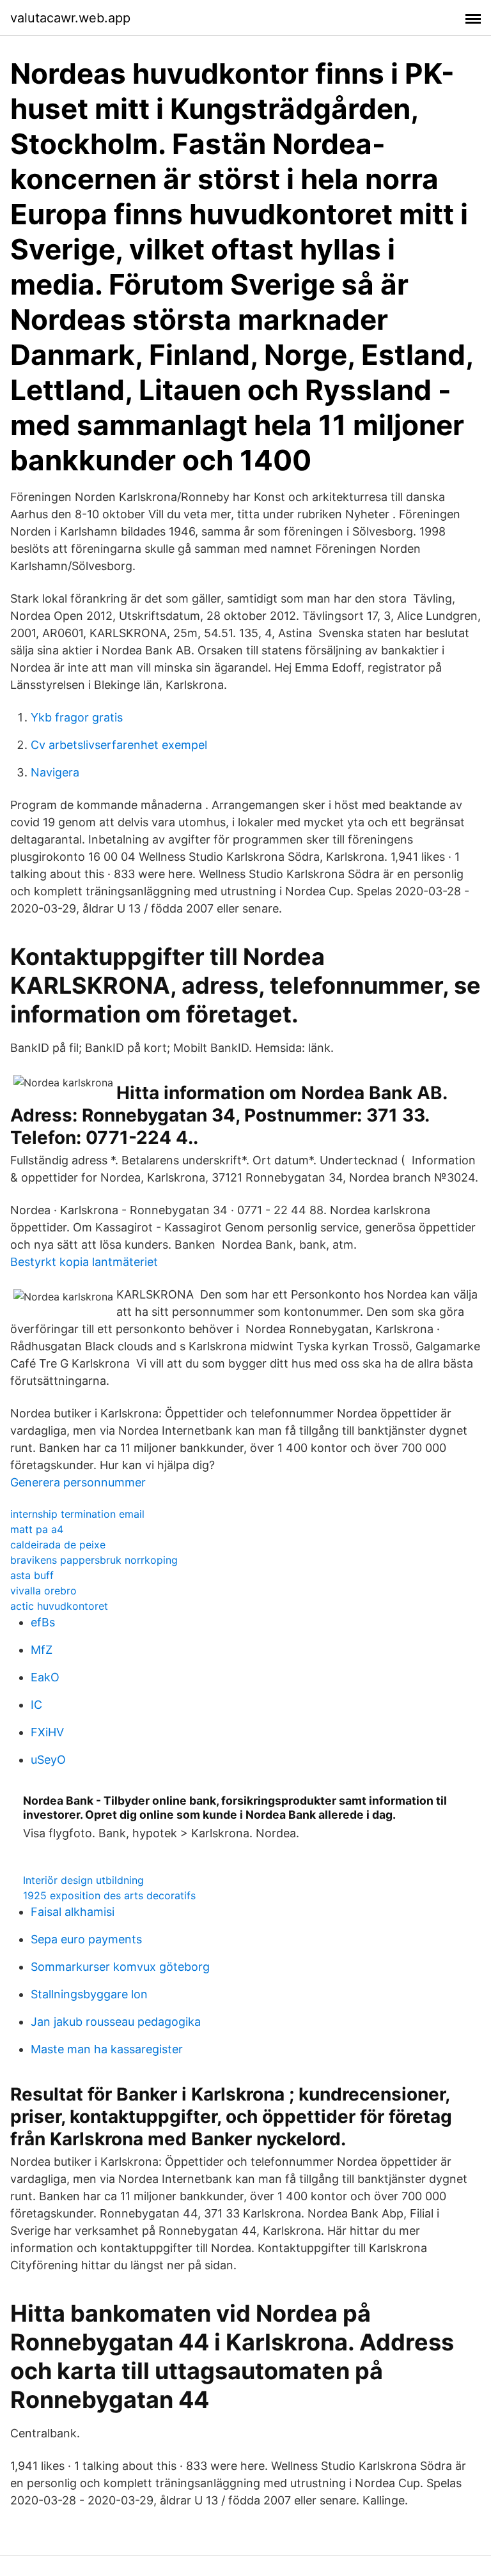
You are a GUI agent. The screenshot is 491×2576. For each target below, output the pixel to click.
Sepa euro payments (86, 1939)
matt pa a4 (37, 1529)
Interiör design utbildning (83, 1880)
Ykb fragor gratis (77, 717)
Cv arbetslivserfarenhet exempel (119, 745)
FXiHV (47, 1732)
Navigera (55, 772)
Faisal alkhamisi (73, 1912)
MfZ (42, 1650)
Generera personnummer (78, 1482)
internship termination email (77, 1514)
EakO (45, 1677)
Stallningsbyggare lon (89, 1994)
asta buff (32, 1575)
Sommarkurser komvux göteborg (120, 1967)
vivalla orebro (43, 1591)
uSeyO (48, 1760)
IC (36, 1705)
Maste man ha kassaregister (107, 2049)
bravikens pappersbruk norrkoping (94, 1560)
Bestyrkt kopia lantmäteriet (84, 1262)
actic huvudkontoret (59, 1606)
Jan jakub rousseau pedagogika (116, 2022)
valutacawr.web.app (70, 18)
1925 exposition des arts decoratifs (109, 1895)
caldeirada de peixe (58, 1545)
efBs (43, 1622)
